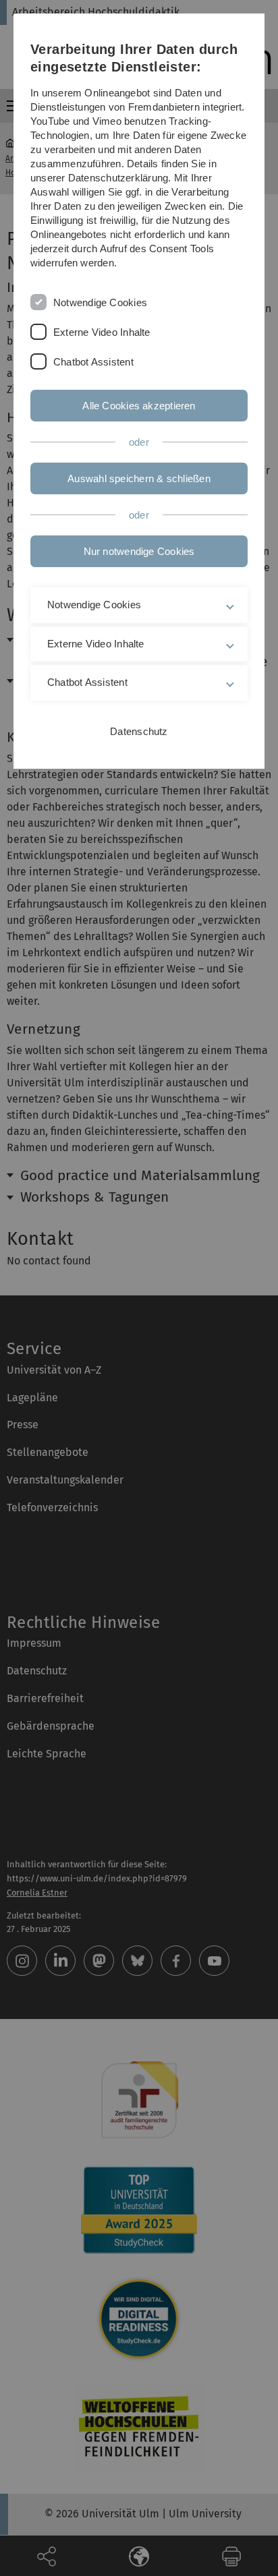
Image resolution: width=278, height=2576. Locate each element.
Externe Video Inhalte (102, 332)
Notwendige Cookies (100, 302)
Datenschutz (139, 731)
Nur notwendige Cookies (139, 551)
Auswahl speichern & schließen (139, 478)
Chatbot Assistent (93, 362)
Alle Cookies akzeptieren (139, 406)
